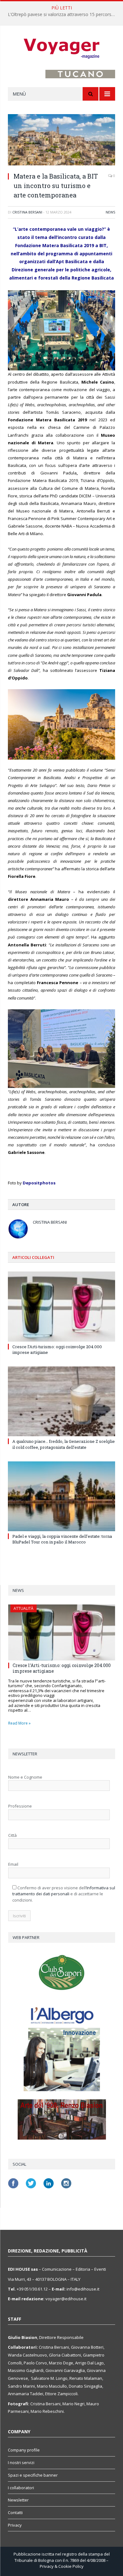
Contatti (15, 2512)
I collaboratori (21, 2488)
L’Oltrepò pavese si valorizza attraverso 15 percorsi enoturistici (63, 14)
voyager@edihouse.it (66, 2299)
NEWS (110, 212)
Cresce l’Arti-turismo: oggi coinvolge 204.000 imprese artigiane (62, 1668)
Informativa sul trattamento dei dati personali (64, 1891)
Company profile (24, 2450)
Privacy (15, 2525)
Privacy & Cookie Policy (62, 2566)
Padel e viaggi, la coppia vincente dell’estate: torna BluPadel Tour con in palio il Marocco (62, 1539)
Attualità (23, 1608)
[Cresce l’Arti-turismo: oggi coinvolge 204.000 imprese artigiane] (61, 1306)
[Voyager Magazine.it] (61, 49)
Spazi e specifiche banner (33, 2475)
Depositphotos (39, 1183)
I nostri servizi (21, 2462)
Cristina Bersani (27, 212)
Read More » (19, 1723)
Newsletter (18, 2500)
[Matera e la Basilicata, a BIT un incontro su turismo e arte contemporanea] (61, 141)
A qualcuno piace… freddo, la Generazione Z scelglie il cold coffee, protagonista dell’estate (64, 1444)
